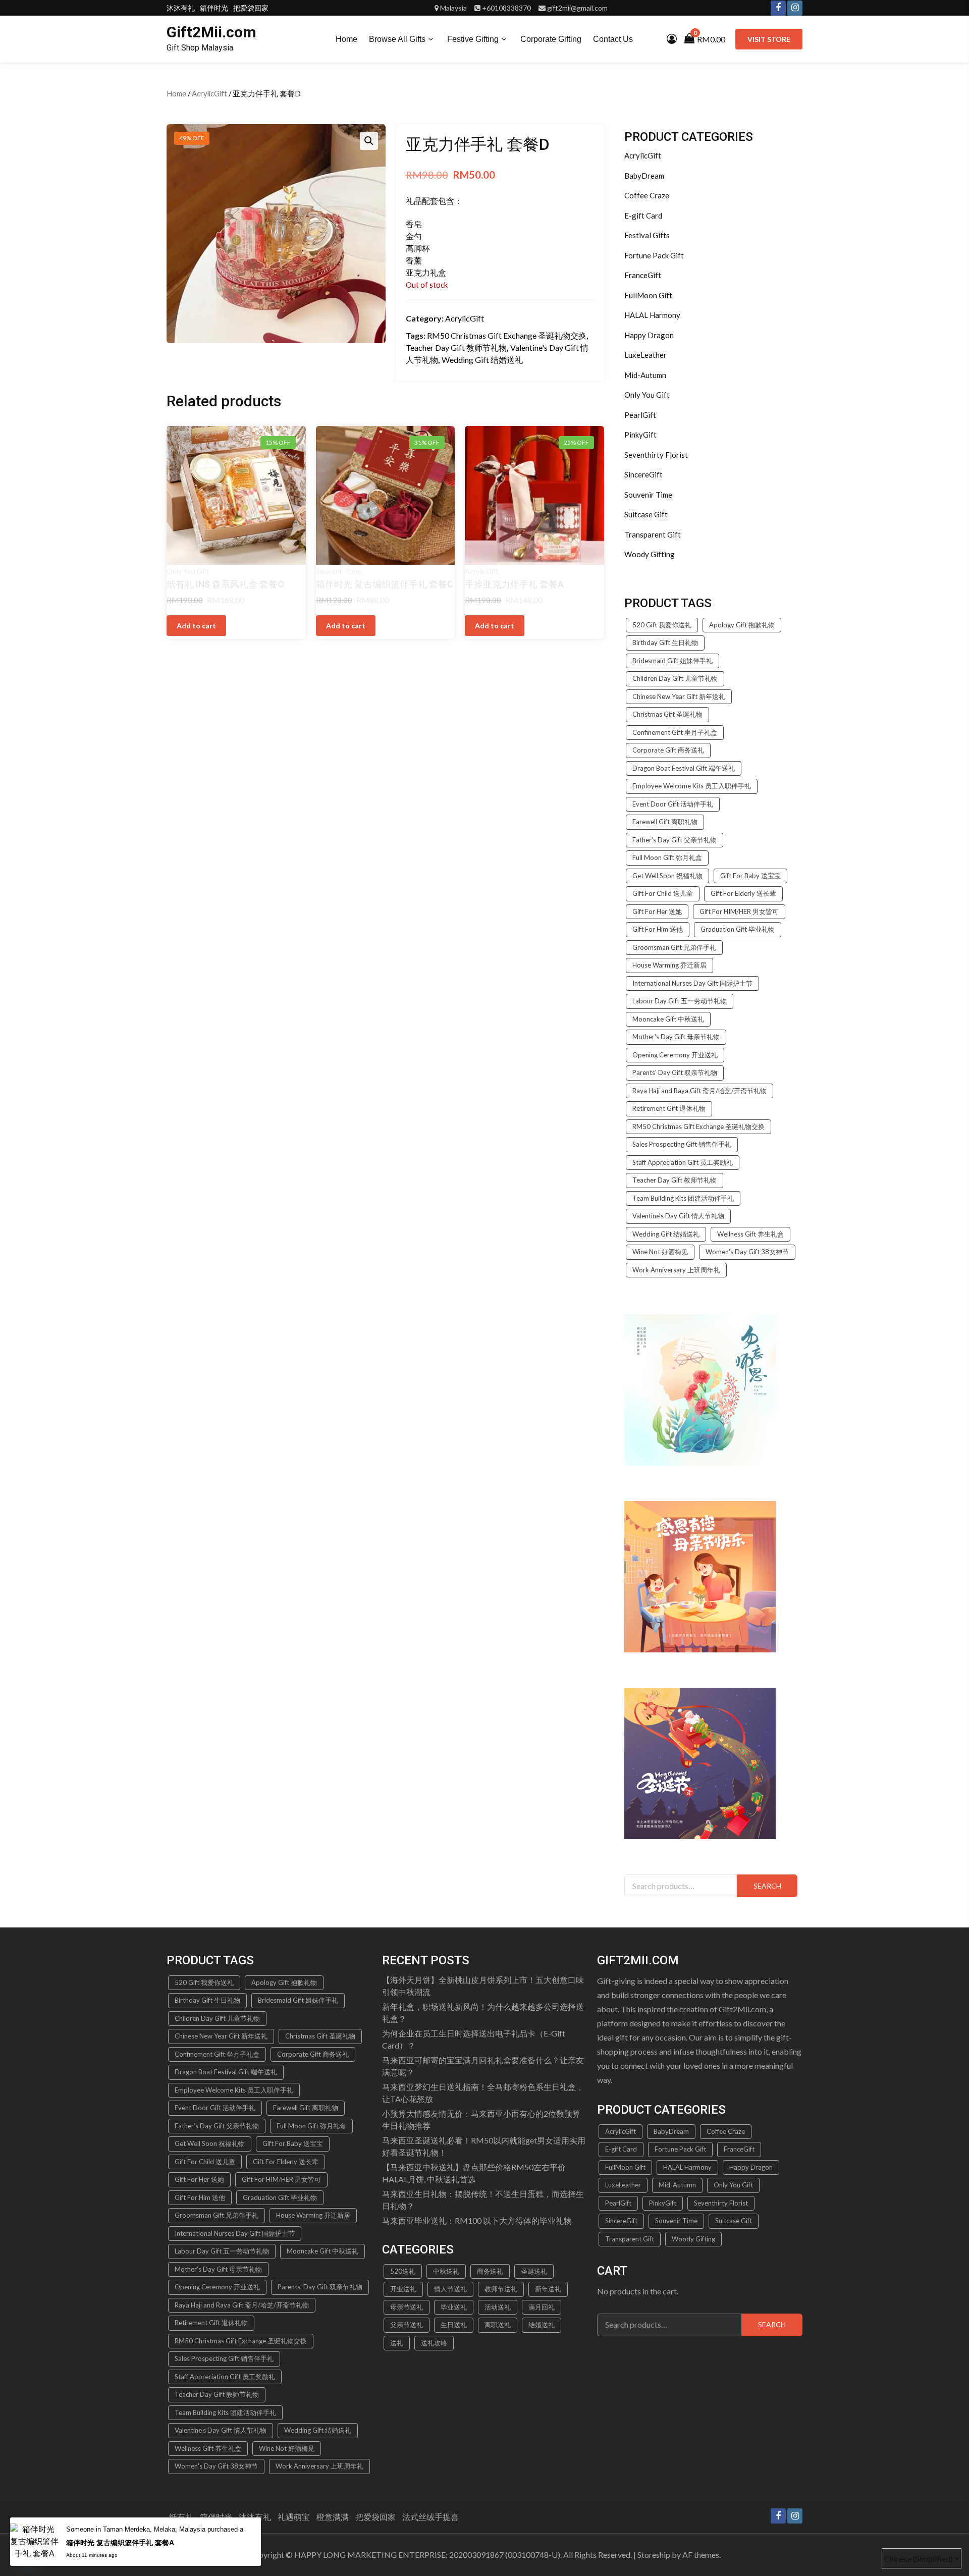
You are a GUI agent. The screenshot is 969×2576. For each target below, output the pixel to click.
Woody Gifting (650, 554)
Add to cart (346, 626)
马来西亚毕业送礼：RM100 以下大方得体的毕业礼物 (477, 2220)
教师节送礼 (501, 2289)
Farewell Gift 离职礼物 (665, 822)
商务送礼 (490, 2271)
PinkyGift (640, 435)
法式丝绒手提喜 (430, 2517)
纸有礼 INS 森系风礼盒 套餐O (225, 584)
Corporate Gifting (551, 39)
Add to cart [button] (196, 626)
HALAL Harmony (652, 315)
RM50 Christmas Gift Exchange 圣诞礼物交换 (507, 335)
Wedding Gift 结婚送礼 (482, 360)
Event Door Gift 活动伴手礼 (673, 804)
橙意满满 (333, 2517)
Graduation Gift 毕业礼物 (738, 929)
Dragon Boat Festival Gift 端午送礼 (684, 768)
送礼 (397, 2343)
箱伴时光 (214, 8)
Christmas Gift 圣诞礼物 (667, 714)
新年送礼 (548, 2289)
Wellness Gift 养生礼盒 (750, 1234)
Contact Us (613, 39)
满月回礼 (542, 2307)
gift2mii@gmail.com (577, 8)
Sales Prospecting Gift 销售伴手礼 (682, 1144)
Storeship (654, 2555)
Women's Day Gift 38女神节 (747, 1252)
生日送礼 (454, 2325)
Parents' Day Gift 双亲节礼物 (675, 1072)
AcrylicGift (209, 93)
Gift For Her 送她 (657, 911)
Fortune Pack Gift (654, 255)
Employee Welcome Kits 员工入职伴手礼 (692, 786)
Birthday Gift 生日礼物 (665, 642)
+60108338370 (506, 8)
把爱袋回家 (251, 8)
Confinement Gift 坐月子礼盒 (675, 732)
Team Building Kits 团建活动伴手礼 (683, 1198)
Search (767, 1886)
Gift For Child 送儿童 (663, 893)
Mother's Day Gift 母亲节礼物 (676, 1037)
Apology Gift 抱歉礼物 (742, 625)
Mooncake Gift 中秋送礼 (668, 1019)
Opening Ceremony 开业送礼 (675, 1055)
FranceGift (643, 275)
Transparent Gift (653, 534)
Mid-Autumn (645, 375)
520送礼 (403, 2271)
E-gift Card (643, 216)
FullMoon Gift (648, 295)
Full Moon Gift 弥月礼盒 (667, 857)
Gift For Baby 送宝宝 (750, 876)
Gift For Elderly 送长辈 (743, 893)
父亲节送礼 (407, 2325)
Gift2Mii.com (211, 32)
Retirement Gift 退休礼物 (669, 1108)
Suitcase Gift (646, 514)
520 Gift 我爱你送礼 (662, 625)
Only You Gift (188, 571)
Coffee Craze (647, 195)
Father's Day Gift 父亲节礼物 (675, 840)
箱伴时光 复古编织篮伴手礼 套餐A (120, 2543)
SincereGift (643, 474)
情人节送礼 (450, 2289)
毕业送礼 (454, 2307)
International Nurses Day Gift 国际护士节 (692, 983)
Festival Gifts (647, 235)
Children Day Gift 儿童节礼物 (675, 678)
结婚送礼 (542, 2325)
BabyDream (644, 176)
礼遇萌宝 (294, 2517)
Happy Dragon (649, 335)
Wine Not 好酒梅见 (660, 1252)
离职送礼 (498, 2325)
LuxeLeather (645, 355)
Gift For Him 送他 (658, 929)
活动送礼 (498, 2307)
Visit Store (769, 39)
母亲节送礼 (407, 2307)
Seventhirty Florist (656, 455)
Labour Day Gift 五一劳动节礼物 (680, 1001)
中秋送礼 (446, 2271)
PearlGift (640, 415)
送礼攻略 (434, 2343)
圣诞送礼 (534, 2271)
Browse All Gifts (397, 39)
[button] (369, 141)
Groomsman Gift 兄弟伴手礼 (674, 947)
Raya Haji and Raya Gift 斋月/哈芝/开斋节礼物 (699, 1091)
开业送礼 (403, 2289)
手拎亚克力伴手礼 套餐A (514, 584)
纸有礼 (181, 2517)
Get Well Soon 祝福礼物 (667, 876)
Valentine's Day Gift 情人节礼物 (678, 1216)
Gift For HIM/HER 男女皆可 (739, 911)
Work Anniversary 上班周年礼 (676, 1270)
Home (346, 39)
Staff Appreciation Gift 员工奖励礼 (683, 1162)
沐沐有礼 (181, 8)
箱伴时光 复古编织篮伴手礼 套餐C (385, 584)
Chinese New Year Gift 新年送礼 (679, 696)
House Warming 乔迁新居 (669, 965)
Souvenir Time (339, 571)
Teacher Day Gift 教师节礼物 (456, 347)
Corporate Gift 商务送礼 (668, 750)
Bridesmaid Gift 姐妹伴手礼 (672, 661)
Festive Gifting (473, 39)
